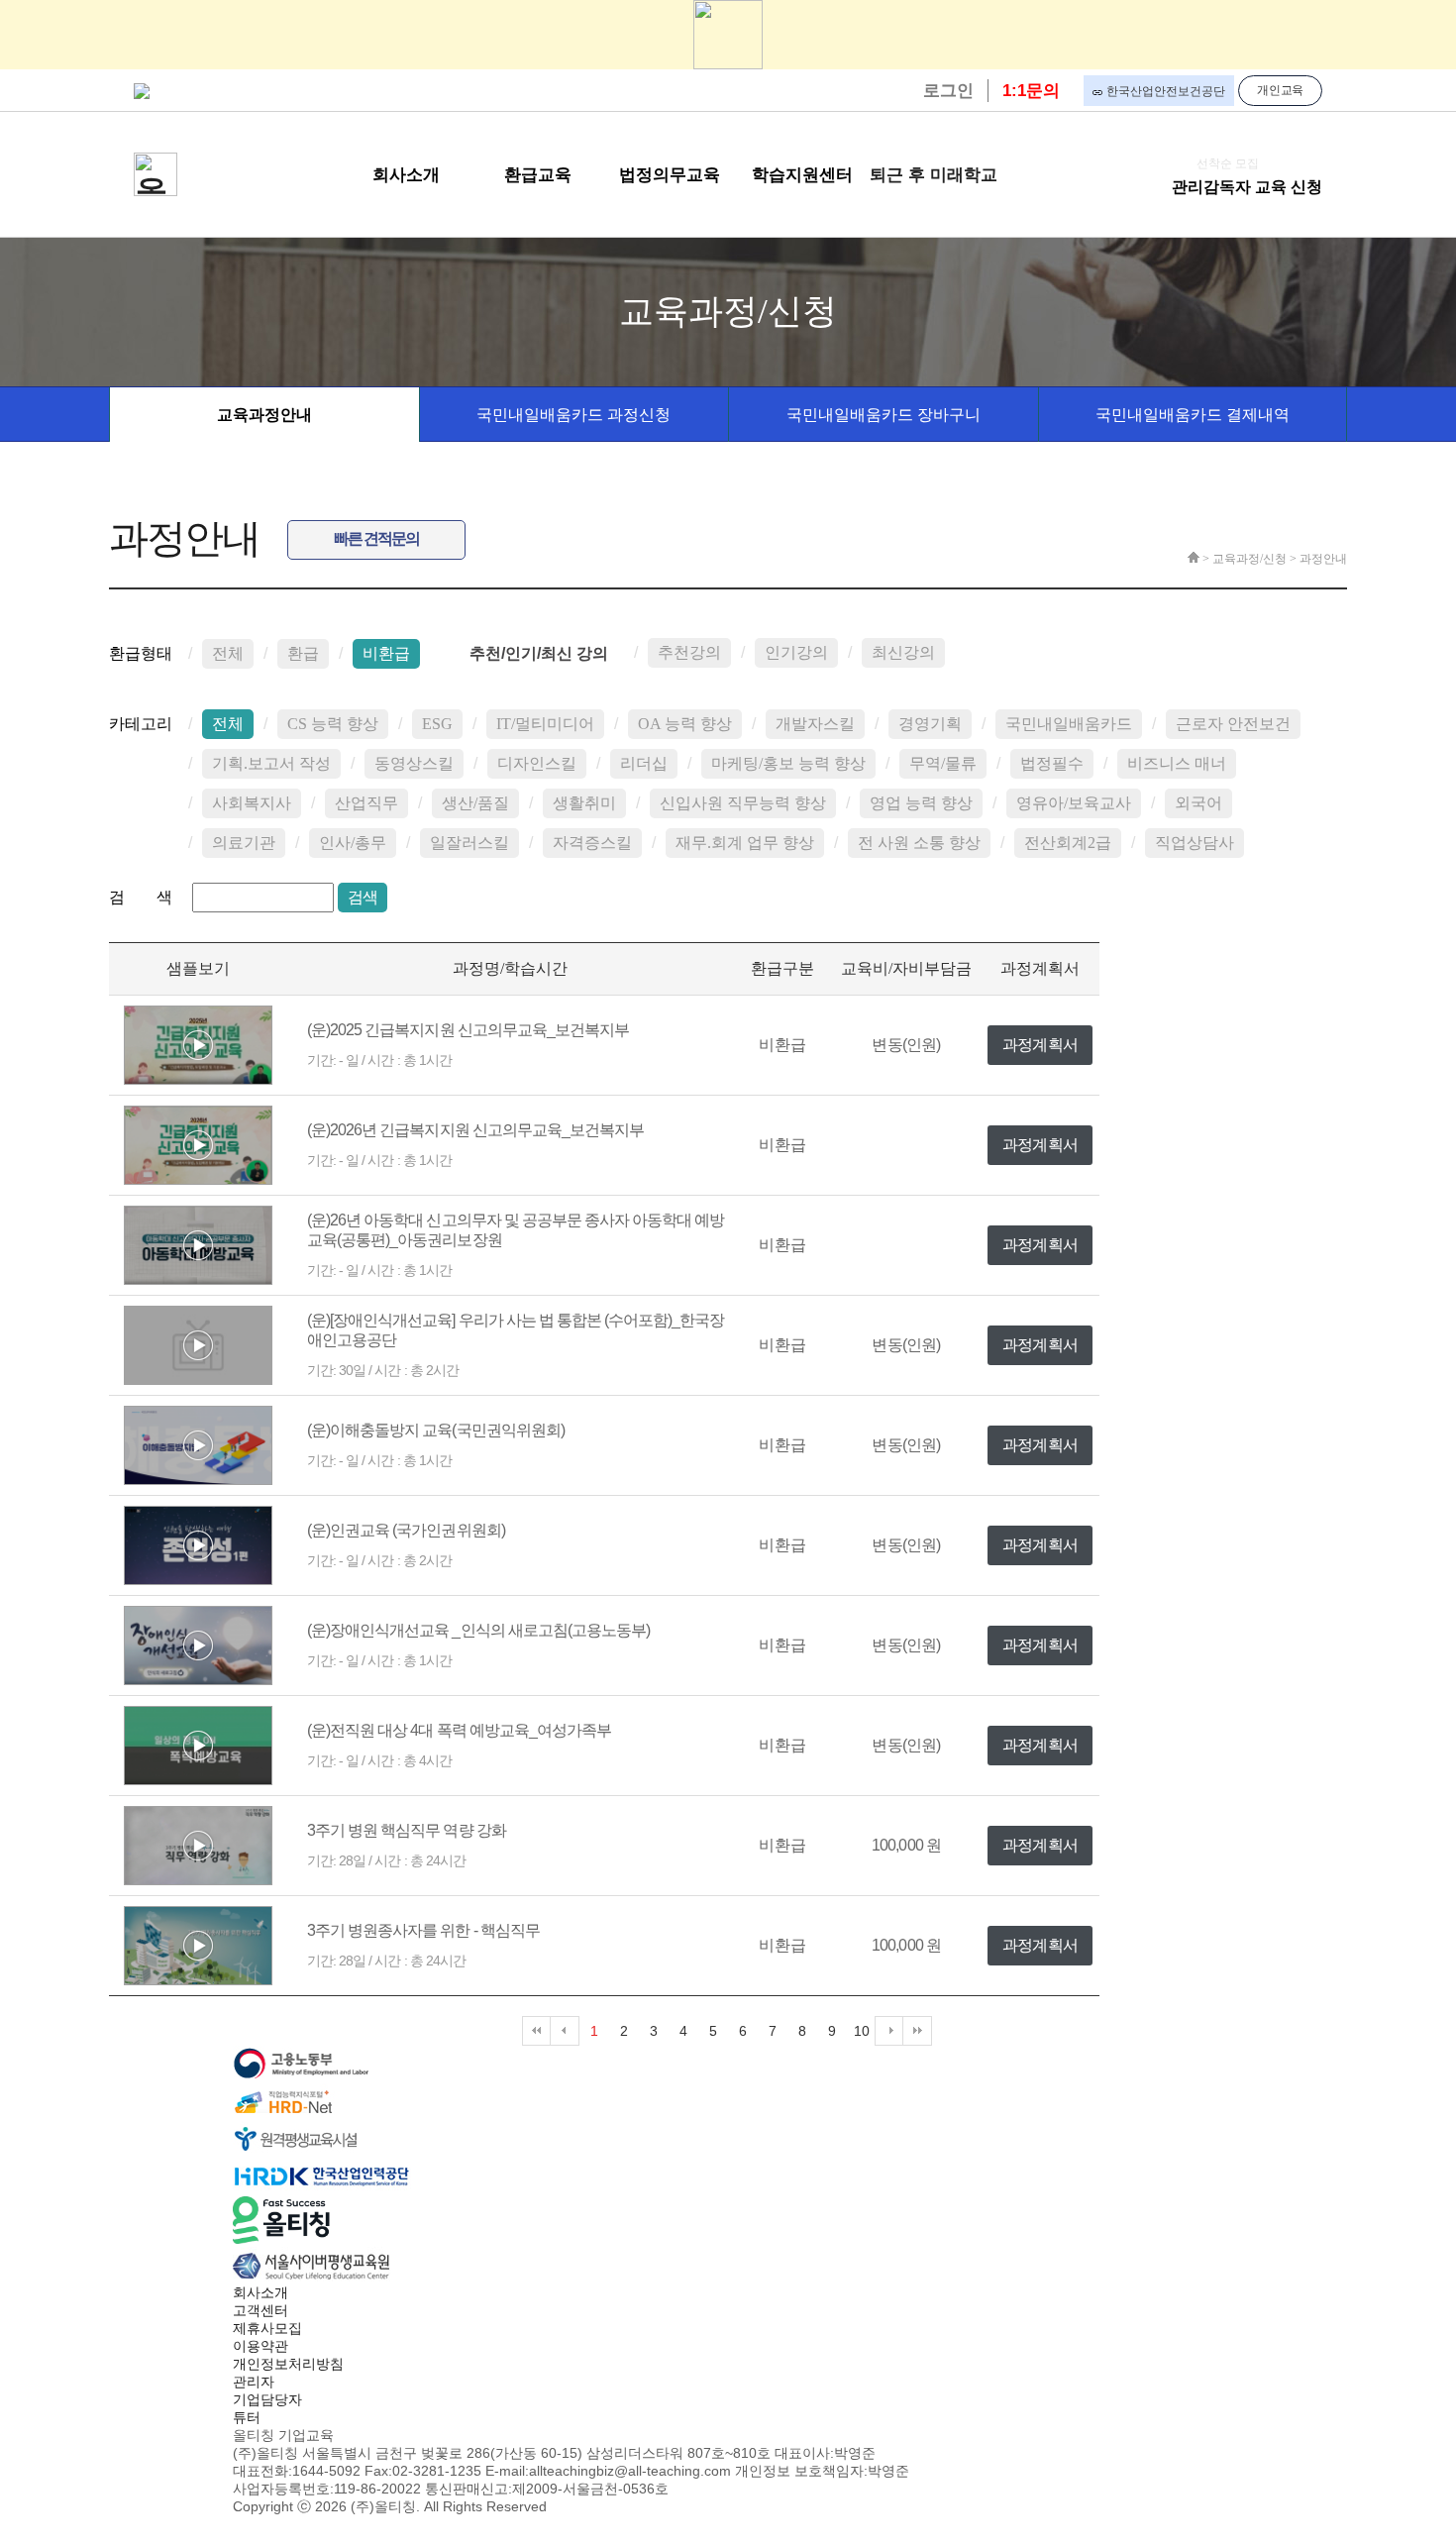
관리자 (254, 2382)
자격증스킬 (592, 843)
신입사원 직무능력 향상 (743, 803)
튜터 (247, 2417)
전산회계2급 (1068, 843)
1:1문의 (1031, 91)
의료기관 (244, 843)
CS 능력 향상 (333, 724)
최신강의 (903, 652)
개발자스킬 (815, 724)
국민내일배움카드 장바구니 (884, 415)
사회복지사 (252, 803)
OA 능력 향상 (685, 724)
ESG (437, 724)
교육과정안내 (264, 415)
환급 (303, 653)
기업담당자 (267, 2399)
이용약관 (260, 2346)
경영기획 (930, 724)
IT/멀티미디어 (545, 724)
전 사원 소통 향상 (919, 843)
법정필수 (1052, 763)
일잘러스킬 (469, 843)
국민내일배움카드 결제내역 (1193, 415)
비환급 (386, 653)
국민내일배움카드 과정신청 (573, 415)
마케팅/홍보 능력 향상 (788, 763)
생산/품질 (475, 803)
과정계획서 (1040, 1045)
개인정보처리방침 (288, 2364)
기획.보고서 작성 (271, 763)
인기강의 (796, 652)
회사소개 (260, 2292)
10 (862, 2031)
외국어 (1198, 803)
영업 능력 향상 (921, 803)
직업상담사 (1195, 843)
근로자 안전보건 (1233, 724)
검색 (363, 897)
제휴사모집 (267, 2328)
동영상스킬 (414, 763)
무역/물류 (943, 763)
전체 (228, 653)
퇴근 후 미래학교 (934, 175)
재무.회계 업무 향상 (745, 843)
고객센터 (260, 2310)
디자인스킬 (537, 763)
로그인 (948, 91)
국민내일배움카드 (1069, 724)
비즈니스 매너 (1177, 763)
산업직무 (366, 803)
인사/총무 (353, 843)
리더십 (644, 763)
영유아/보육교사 (1074, 803)
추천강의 (689, 652)
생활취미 (584, 803)
